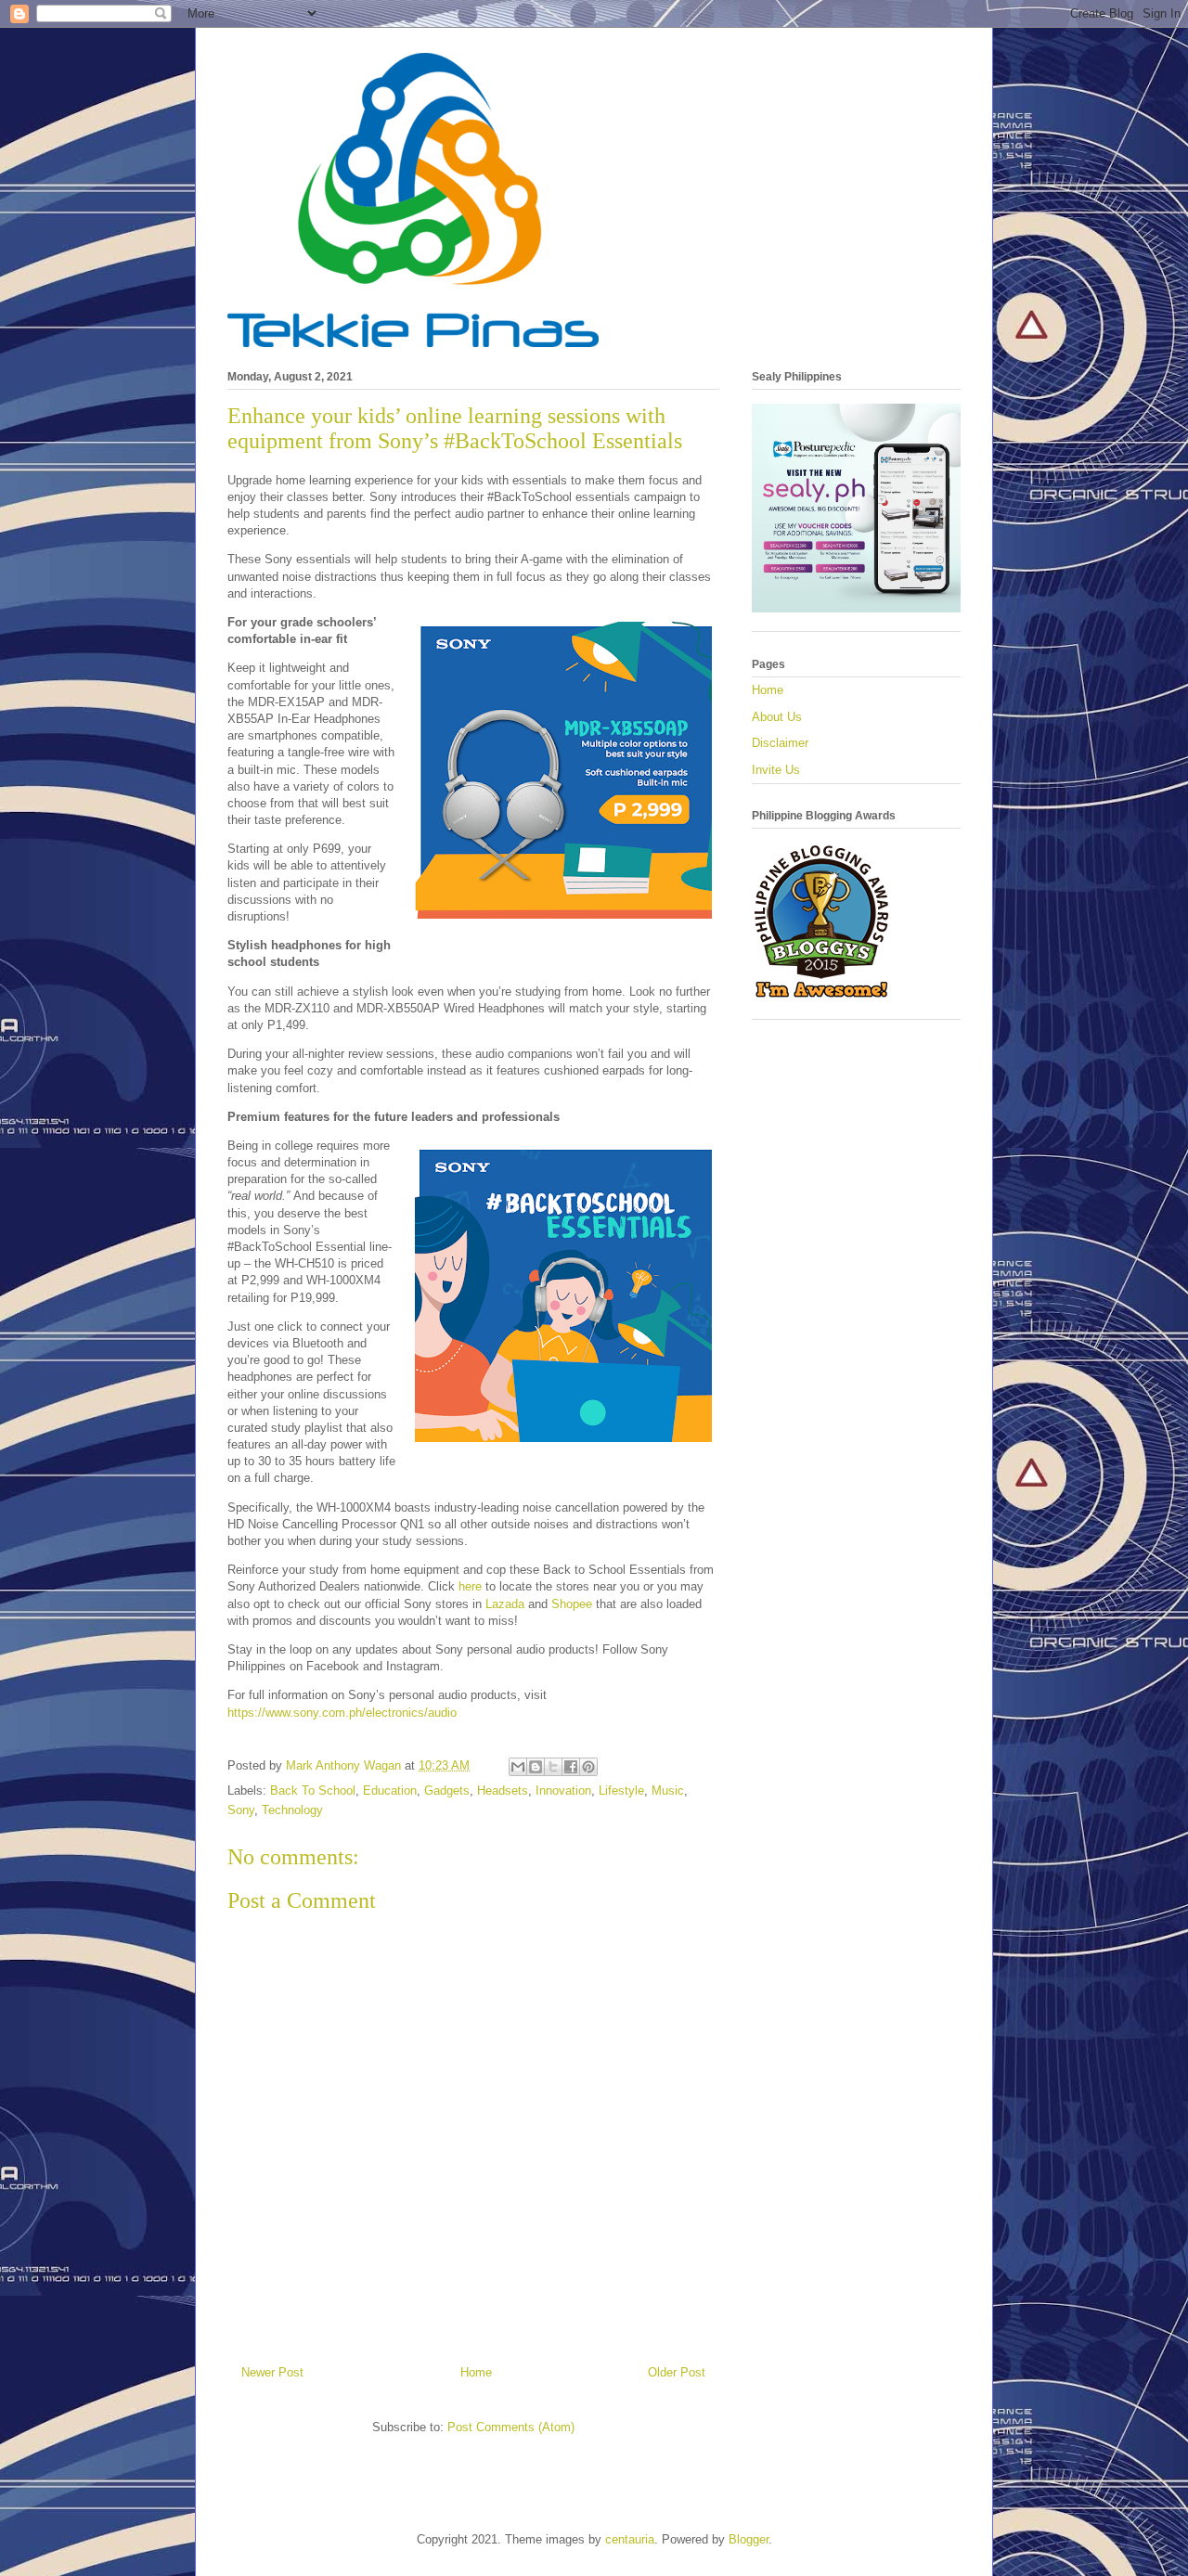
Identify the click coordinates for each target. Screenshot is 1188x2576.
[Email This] (518, 1767)
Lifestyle (621, 1790)
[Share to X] (553, 1767)
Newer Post (272, 2372)
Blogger (749, 2539)
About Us (777, 717)
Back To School (313, 1790)
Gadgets (447, 1790)
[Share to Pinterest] (588, 1767)
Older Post (677, 2372)
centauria (630, 2539)
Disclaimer (780, 743)
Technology (292, 1810)
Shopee (572, 1604)
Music (668, 1790)
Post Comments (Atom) (511, 2427)
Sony (241, 1810)
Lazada (505, 1604)
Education (390, 1790)
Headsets (503, 1790)
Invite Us (776, 770)
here (470, 1586)
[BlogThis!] (536, 1767)
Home (476, 2372)
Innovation (563, 1790)
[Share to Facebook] (571, 1767)
